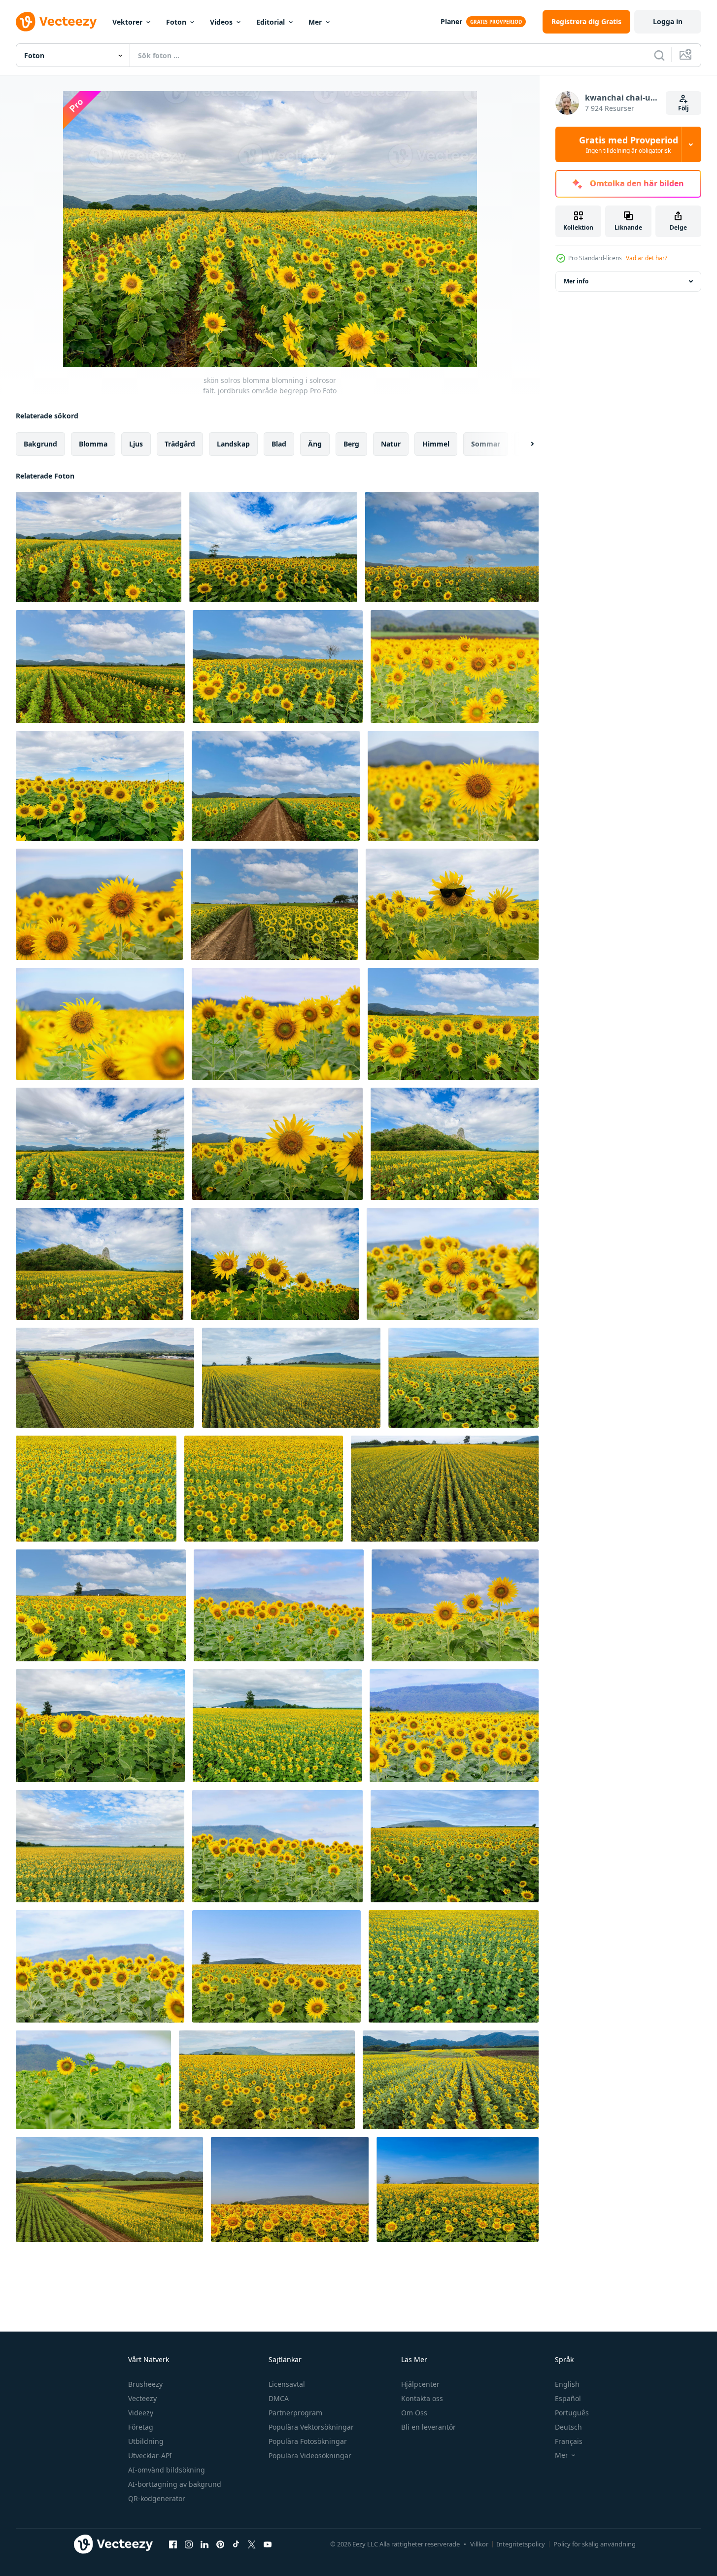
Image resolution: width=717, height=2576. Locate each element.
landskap (233, 444)
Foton (176, 22)
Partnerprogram (295, 2413)
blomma (93, 444)
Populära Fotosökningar (308, 2441)
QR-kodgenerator (157, 2498)
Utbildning (146, 2441)
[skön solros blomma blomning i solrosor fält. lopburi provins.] (100, 1024)
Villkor (479, 2544)
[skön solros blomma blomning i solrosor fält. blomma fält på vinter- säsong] (277, 1726)
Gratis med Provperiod (629, 144)
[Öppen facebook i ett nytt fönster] (173, 2544)
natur (391, 444)
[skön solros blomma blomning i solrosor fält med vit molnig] (452, 547)
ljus (136, 444)
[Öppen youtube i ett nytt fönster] (268, 2544)
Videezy (141, 2413)
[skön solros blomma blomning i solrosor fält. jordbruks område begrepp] (99, 547)
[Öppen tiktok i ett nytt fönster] (236, 2544)
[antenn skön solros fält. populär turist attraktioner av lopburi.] (451, 2080)
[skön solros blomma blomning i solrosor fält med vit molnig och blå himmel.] (100, 667)
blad (279, 444)
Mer (315, 22)
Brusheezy (145, 2384)
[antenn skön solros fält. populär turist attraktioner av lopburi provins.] (109, 2189)
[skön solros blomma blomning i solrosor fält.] (273, 547)
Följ (683, 108)
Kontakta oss (422, 2398)
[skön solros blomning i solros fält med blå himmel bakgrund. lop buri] (290, 2189)
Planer (451, 21)
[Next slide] (524, 444)
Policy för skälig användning (595, 2544)
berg (351, 444)
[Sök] (659, 55)
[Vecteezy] (56, 22)
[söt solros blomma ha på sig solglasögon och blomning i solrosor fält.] (452, 904)
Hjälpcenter (420, 2384)
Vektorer (127, 22)
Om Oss (414, 2413)
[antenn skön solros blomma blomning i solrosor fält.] (267, 2080)
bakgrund (40, 444)
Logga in (668, 21)
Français (569, 2441)
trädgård (180, 444)
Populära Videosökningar (310, 2456)
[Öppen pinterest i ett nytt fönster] (220, 2544)
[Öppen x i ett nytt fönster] (252, 2544)
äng (315, 444)
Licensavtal (287, 2384)
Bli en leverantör (428, 2427)
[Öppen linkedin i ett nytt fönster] (205, 2544)
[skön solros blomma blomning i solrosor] (276, 1024)
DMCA (279, 2398)
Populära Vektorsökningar (311, 2427)
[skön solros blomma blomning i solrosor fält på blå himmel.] (455, 1605)
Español (568, 2398)
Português (572, 2413)
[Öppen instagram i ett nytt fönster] (189, 2544)
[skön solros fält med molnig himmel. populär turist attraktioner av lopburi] (455, 1144)
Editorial (271, 22)
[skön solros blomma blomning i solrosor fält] (100, 786)
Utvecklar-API (150, 2456)
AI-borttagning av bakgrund (175, 2484)
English (567, 2384)
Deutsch (568, 2427)
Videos (221, 22)
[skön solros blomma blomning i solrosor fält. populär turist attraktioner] (455, 667)
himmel (436, 444)
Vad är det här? (647, 258)
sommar (486, 444)
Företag (141, 2427)
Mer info (576, 281)
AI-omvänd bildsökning (167, 2470)
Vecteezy (142, 2398)
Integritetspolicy (521, 2544)
